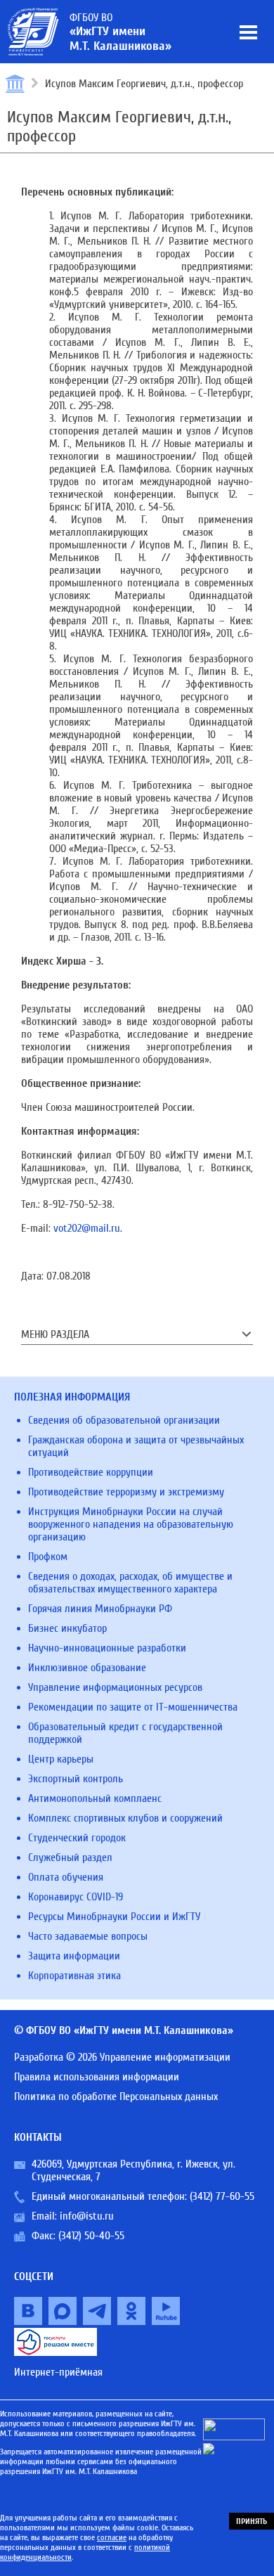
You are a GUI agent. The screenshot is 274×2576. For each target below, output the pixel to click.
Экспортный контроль (76, 1779)
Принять (252, 2521)
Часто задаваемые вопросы (88, 1936)
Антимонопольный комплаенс (95, 1798)
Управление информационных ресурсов (115, 1687)
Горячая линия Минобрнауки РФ (100, 1609)
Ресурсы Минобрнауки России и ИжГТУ (114, 1917)
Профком (48, 1557)
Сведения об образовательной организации (124, 1420)
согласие (112, 2537)
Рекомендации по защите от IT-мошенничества (133, 1707)
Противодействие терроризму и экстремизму (126, 1492)
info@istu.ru (87, 2216)
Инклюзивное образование (87, 1668)
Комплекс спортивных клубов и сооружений (125, 1818)
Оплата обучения (66, 1877)
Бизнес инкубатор (67, 1628)
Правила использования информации (97, 2077)
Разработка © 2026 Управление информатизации (122, 2057)
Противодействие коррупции (91, 1472)
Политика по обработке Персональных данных (116, 2097)
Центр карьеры (61, 1759)
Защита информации (74, 1956)
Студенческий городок (77, 1838)
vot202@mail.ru (87, 1228)
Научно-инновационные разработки (107, 1648)
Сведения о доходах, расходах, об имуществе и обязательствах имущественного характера (130, 1583)
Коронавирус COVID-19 (76, 1897)
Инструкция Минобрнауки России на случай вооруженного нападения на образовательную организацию (131, 1524)
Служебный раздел (70, 1857)
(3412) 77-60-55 (222, 2196)
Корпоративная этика (74, 1976)
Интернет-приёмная (58, 2372)
